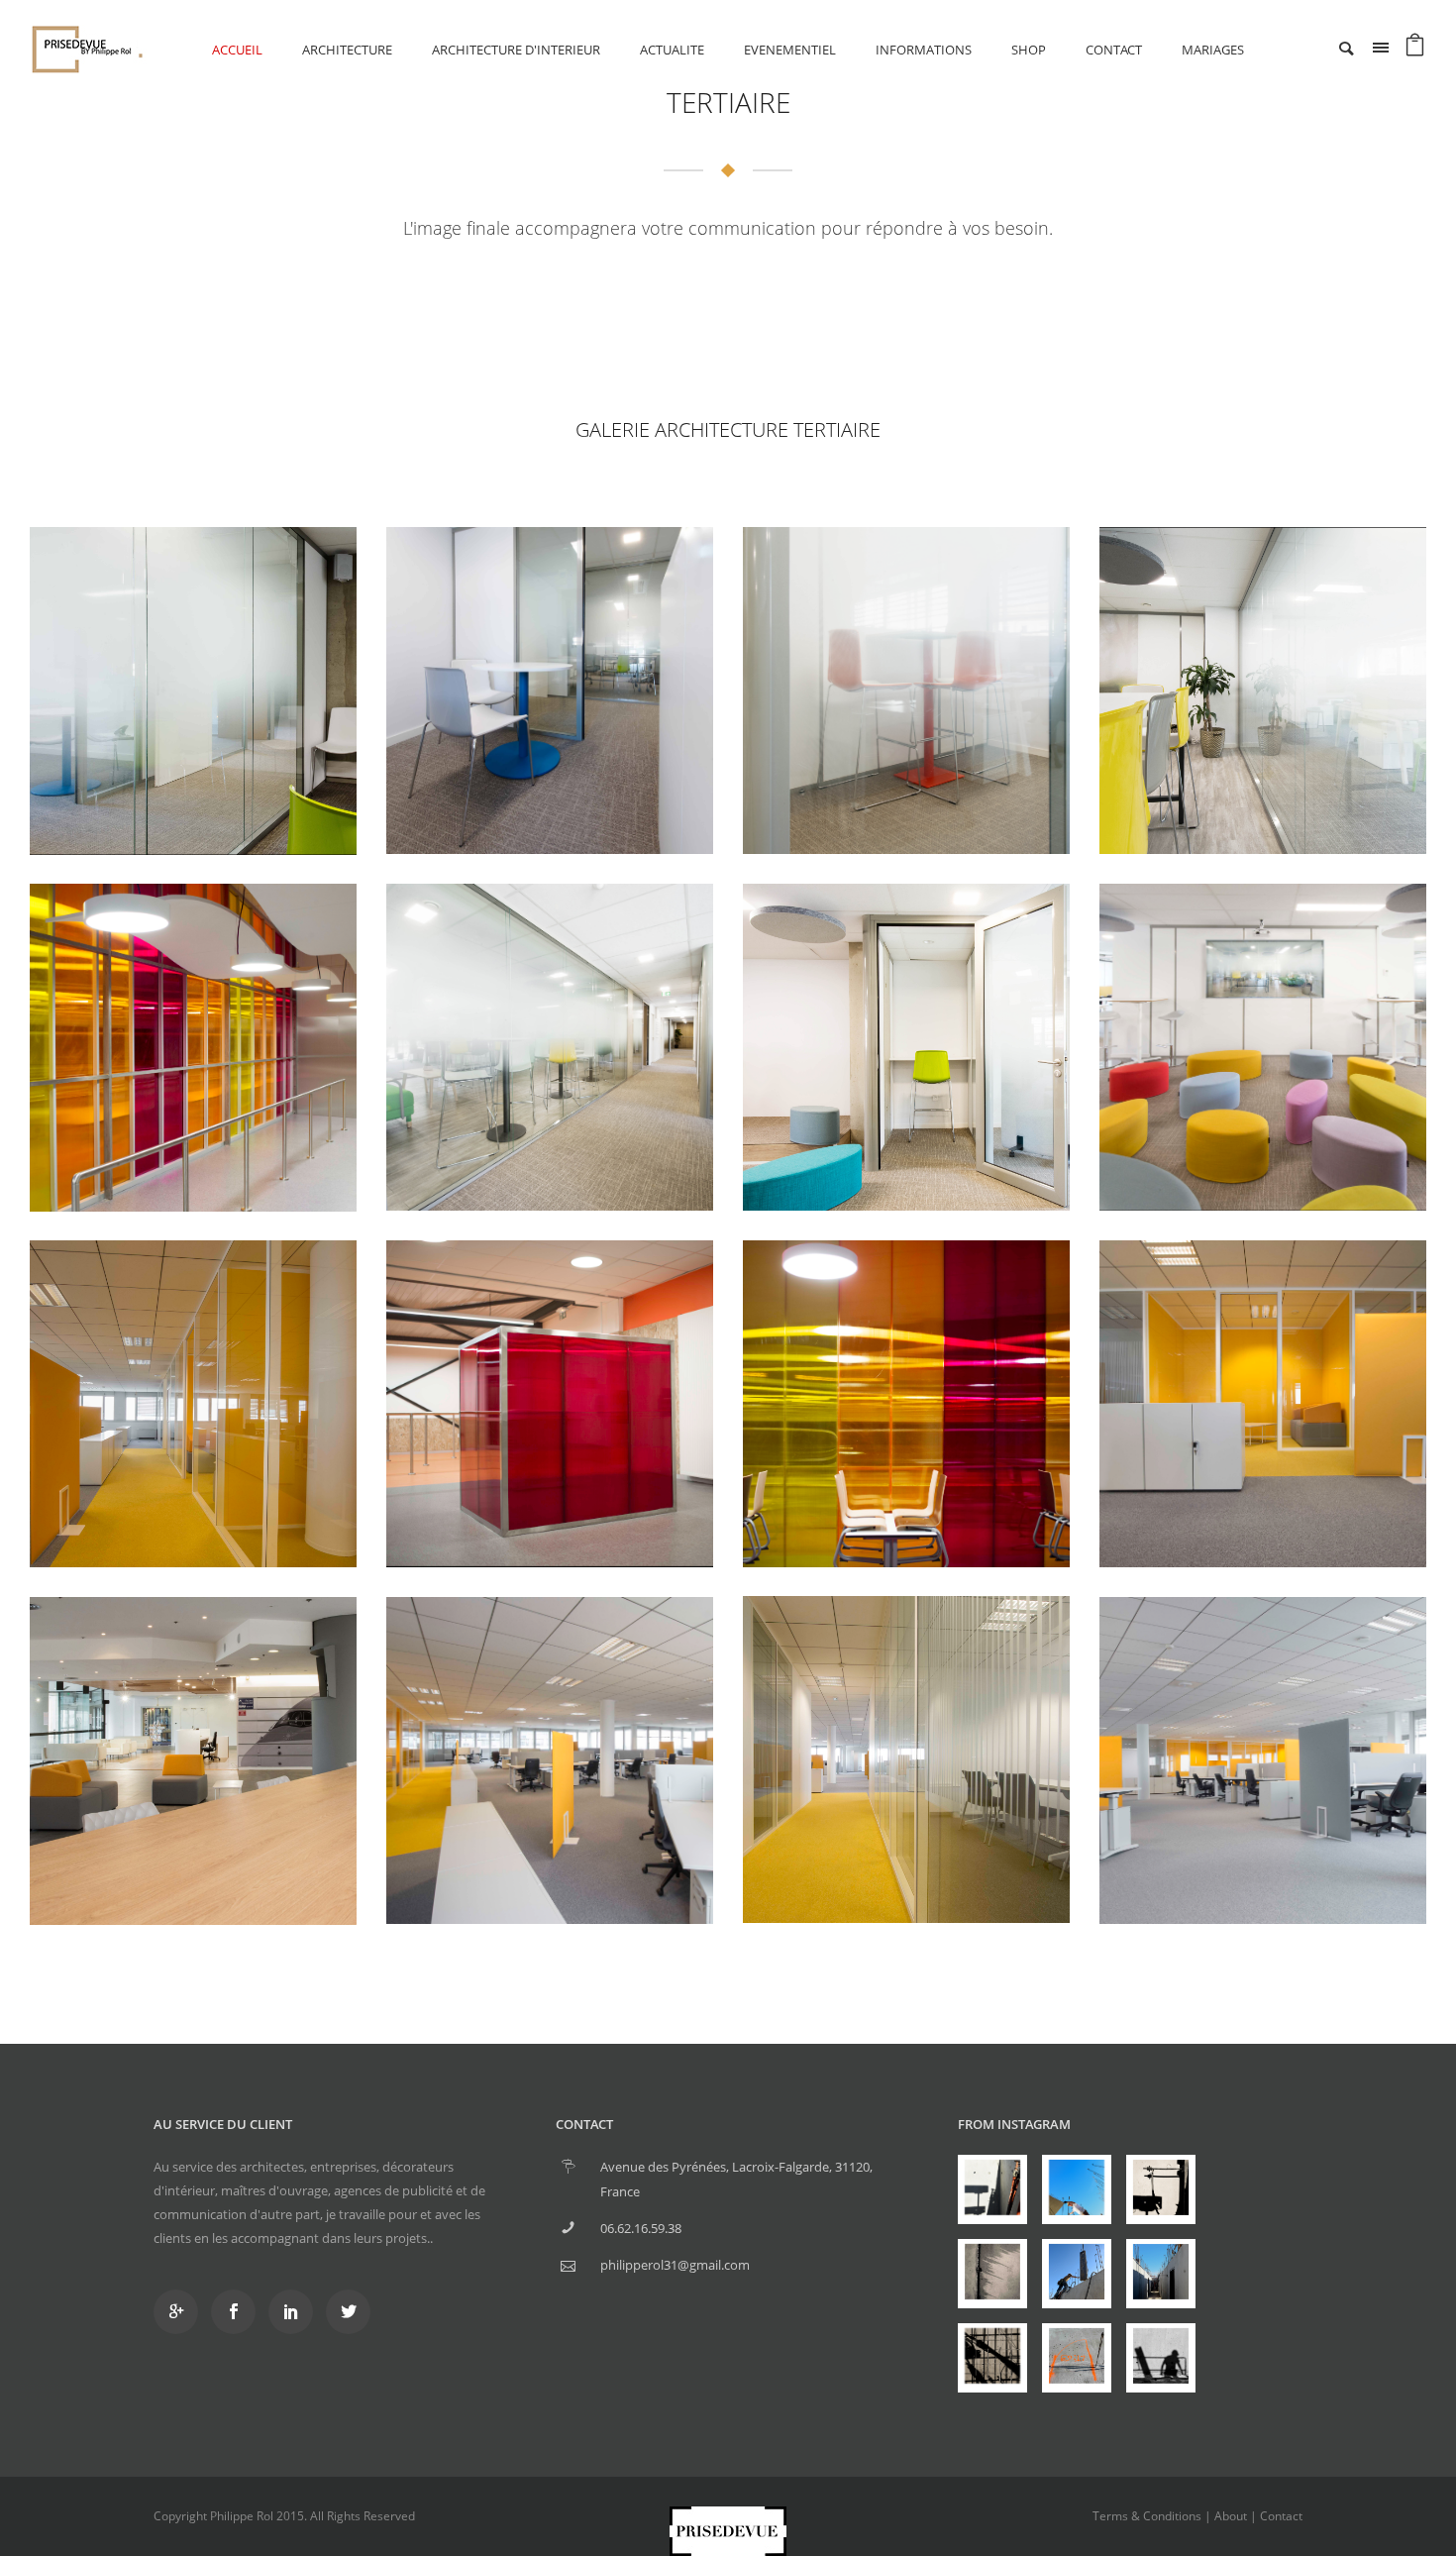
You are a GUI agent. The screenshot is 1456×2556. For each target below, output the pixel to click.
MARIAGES (1213, 50)
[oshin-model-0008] (550, 691)
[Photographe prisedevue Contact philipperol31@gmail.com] (992, 2189)
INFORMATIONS (924, 50)
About (1231, 2516)
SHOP (1029, 50)
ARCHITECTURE (347, 50)
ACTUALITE (672, 50)
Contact (1114, 50)
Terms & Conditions (1147, 2516)
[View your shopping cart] (1415, 50)
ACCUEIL (237, 50)
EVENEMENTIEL (790, 50)
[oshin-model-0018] (193, 691)
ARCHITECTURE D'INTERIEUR (516, 50)
